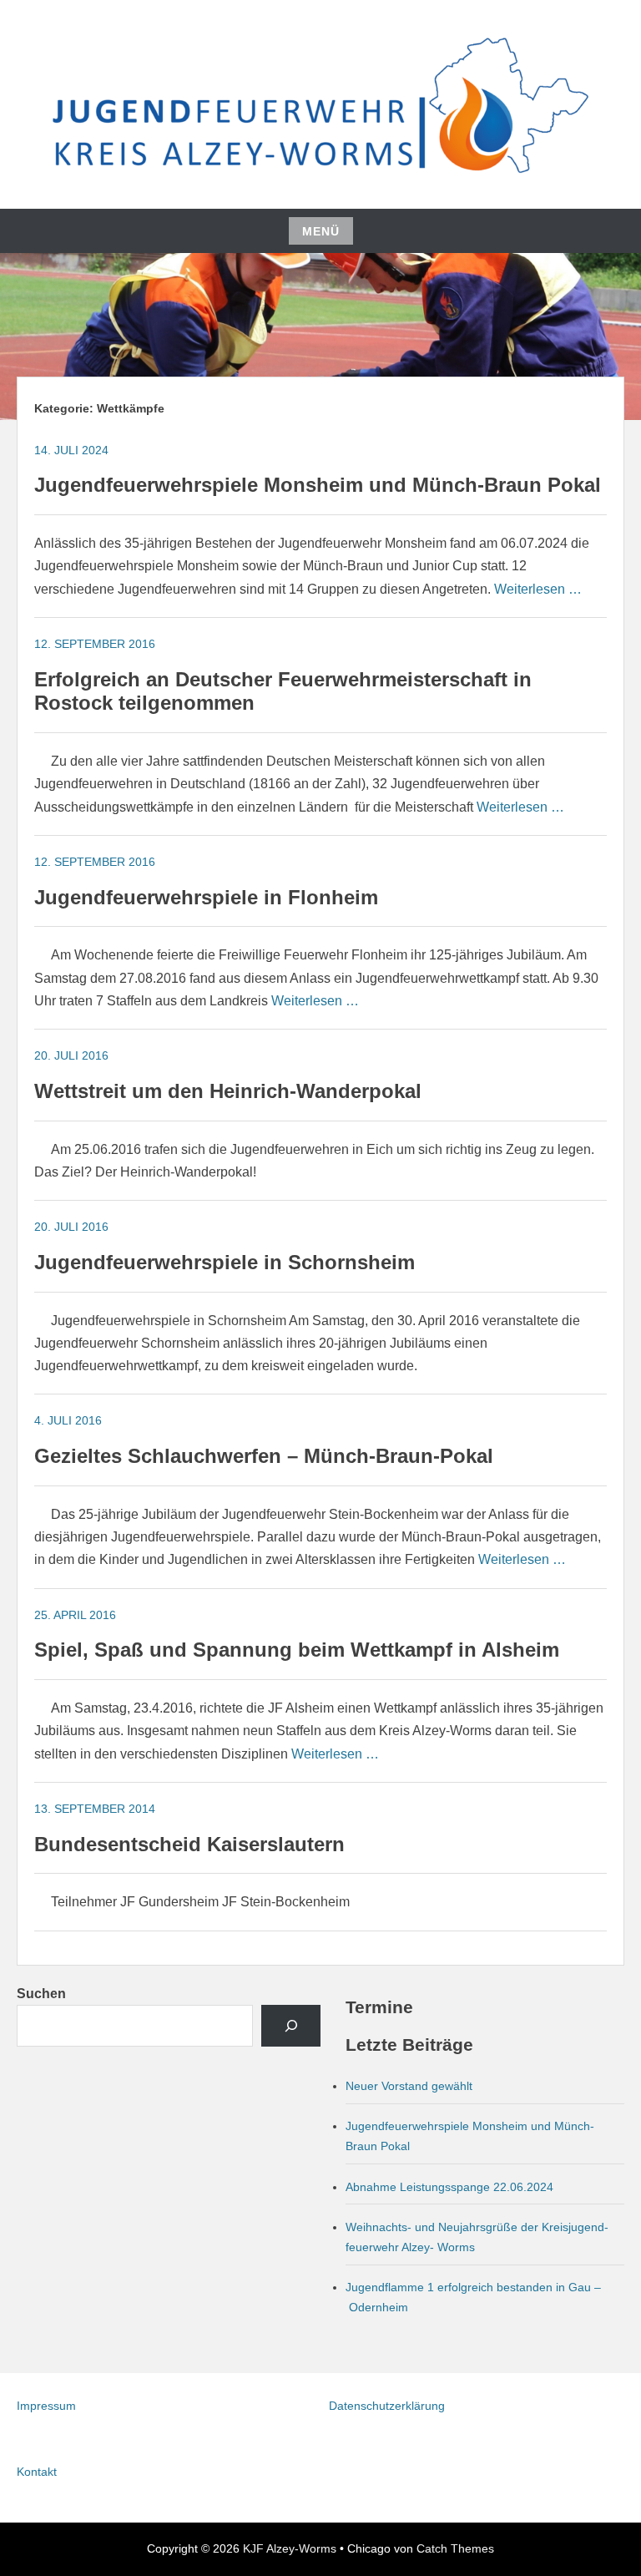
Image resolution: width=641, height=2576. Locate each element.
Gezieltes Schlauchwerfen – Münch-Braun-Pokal (264, 1456)
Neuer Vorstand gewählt (409, 2086)
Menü (321, 231)
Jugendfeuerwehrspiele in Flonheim (206, 897)
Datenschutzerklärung (387, 2406)
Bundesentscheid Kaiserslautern (189, 1844)
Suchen (41, 1994)
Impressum (46, 2406)
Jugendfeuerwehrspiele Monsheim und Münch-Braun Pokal (318, 485)
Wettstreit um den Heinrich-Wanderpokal (228, 1091)
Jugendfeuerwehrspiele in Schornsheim (225, 1262)
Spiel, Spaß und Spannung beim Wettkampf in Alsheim (297, 1650)
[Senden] (291, 2026)
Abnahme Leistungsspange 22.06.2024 (449, 2187)
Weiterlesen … (538, 589)
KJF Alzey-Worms (290, 2548)
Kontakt (37, 2472)
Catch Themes (455, 2548)
